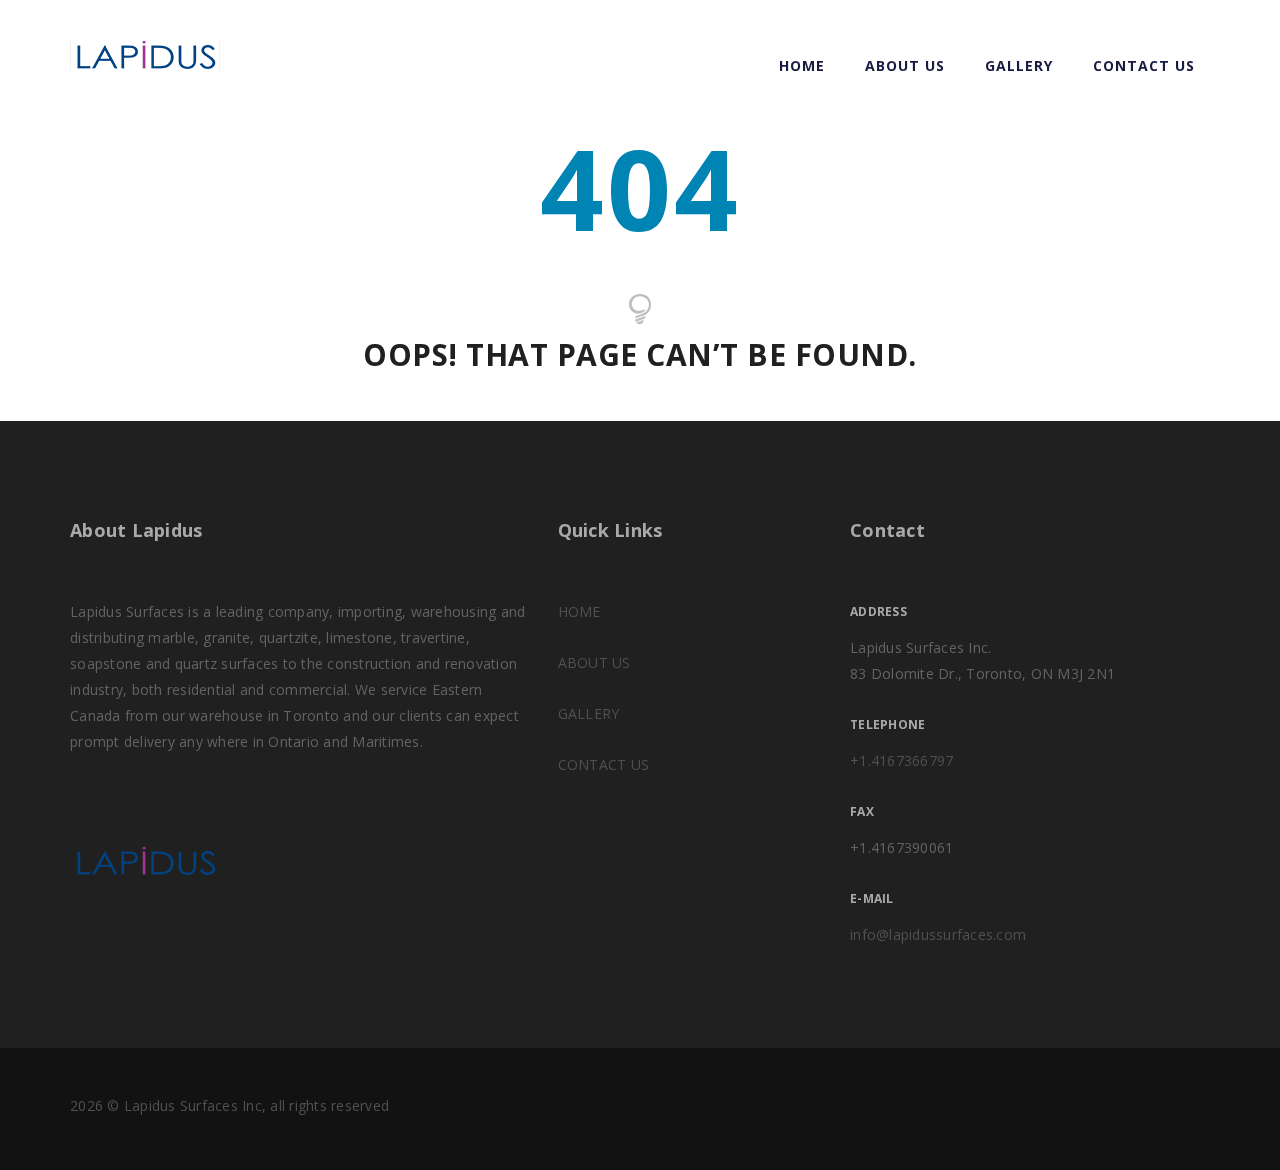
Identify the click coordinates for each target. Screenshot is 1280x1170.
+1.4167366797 (901, 760)
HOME (579, 611)
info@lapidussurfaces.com (938, 934)
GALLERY (1019, 65)
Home (802, 65)
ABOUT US (905, 65)
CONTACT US (1144, 65)
